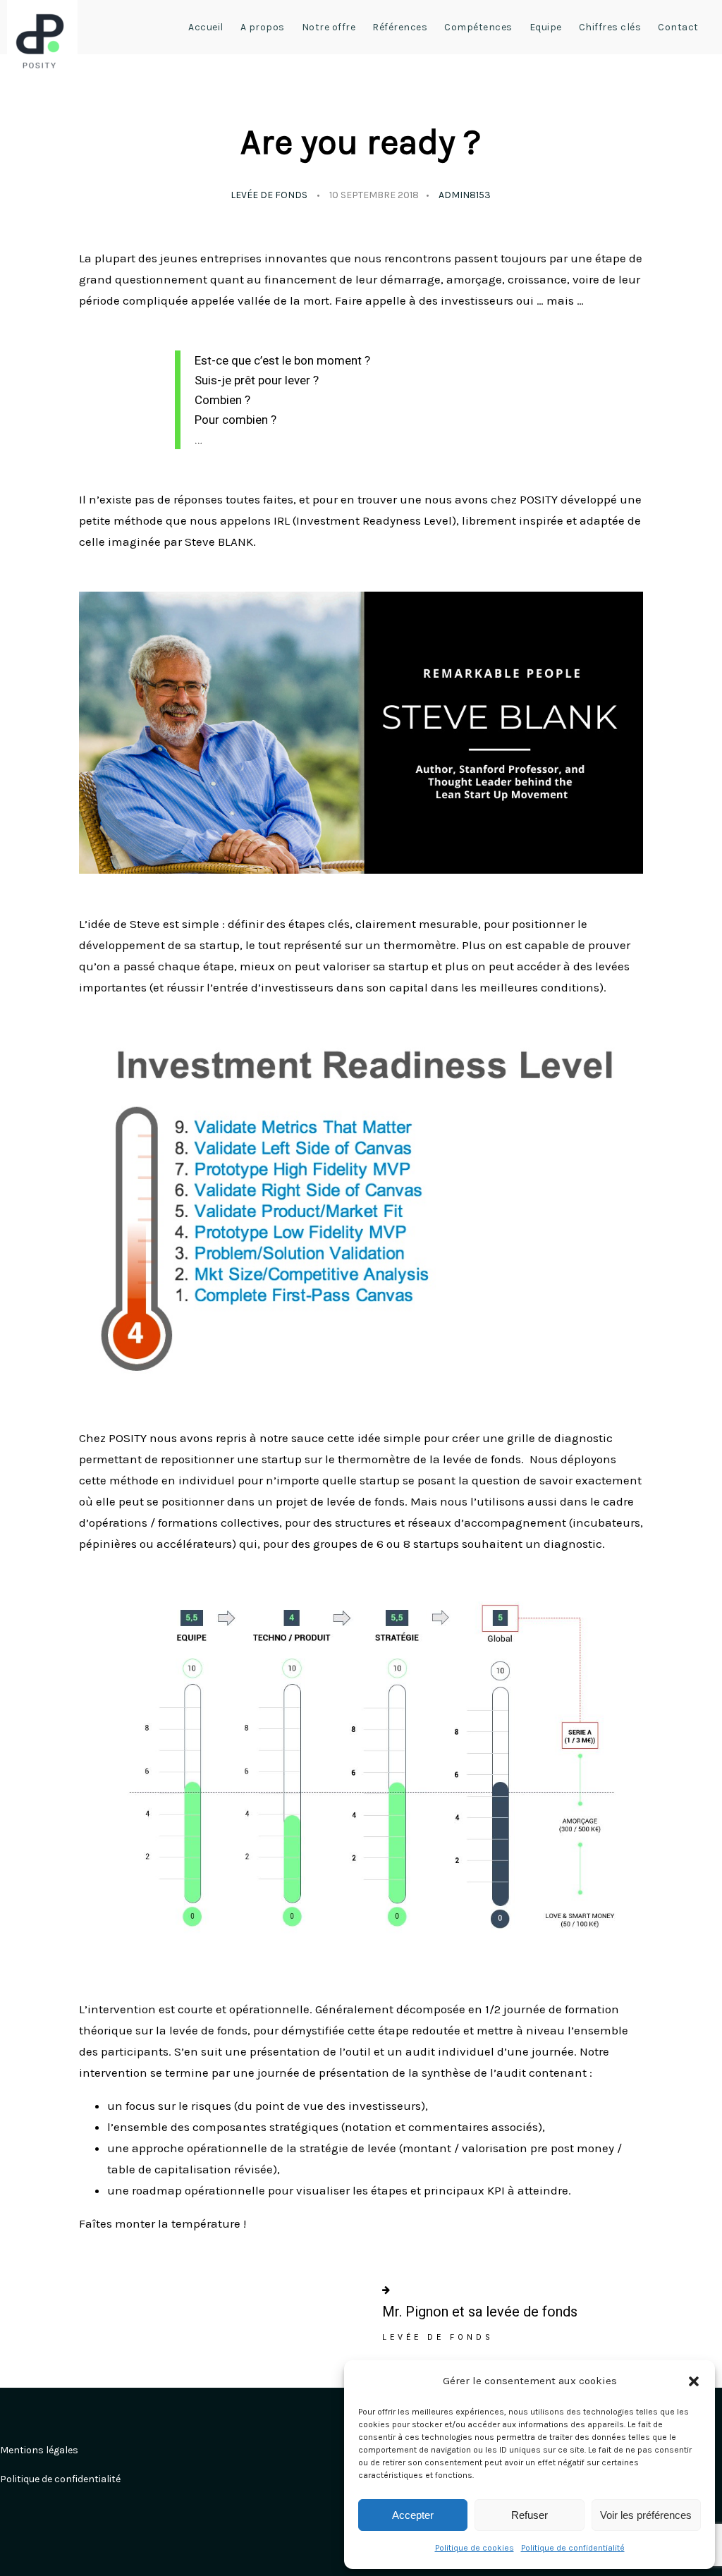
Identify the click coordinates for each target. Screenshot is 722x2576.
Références (400, 27)
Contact (678, 27)
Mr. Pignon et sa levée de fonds (480, 2312)
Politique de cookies (475, 2548)
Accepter (413, 2515)
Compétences (478, 27)
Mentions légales (39, 2450)
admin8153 (465, 195)
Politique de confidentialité (573, 2548)
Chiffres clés (610, 27)
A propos (263, 27)
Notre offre (329, 27)
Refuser (530, 2515)
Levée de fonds (269, 195)
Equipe (546, 27)
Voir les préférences (646, 2515)
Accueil (206, 27)
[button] (694, 2381)
